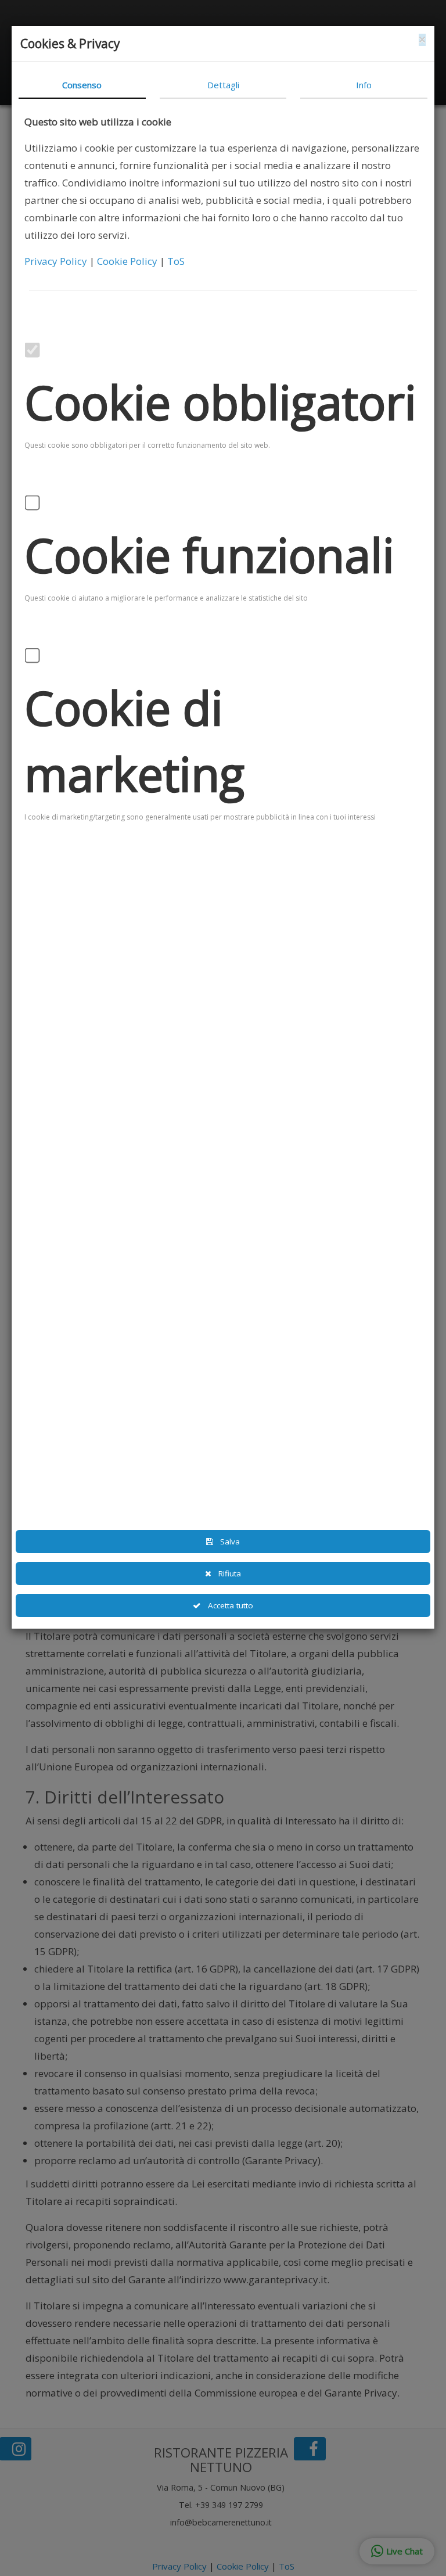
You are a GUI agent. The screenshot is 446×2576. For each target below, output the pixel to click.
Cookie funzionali (209, 555)
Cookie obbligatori (220, 402)
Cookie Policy (128, 261)
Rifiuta (226, 1573)
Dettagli (223, 85)
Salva (226, 1542)
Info (364, 85)
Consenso (82, 85)
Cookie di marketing (134, 741)
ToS (176, 261)
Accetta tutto (227, 1605)
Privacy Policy (57, 261)
